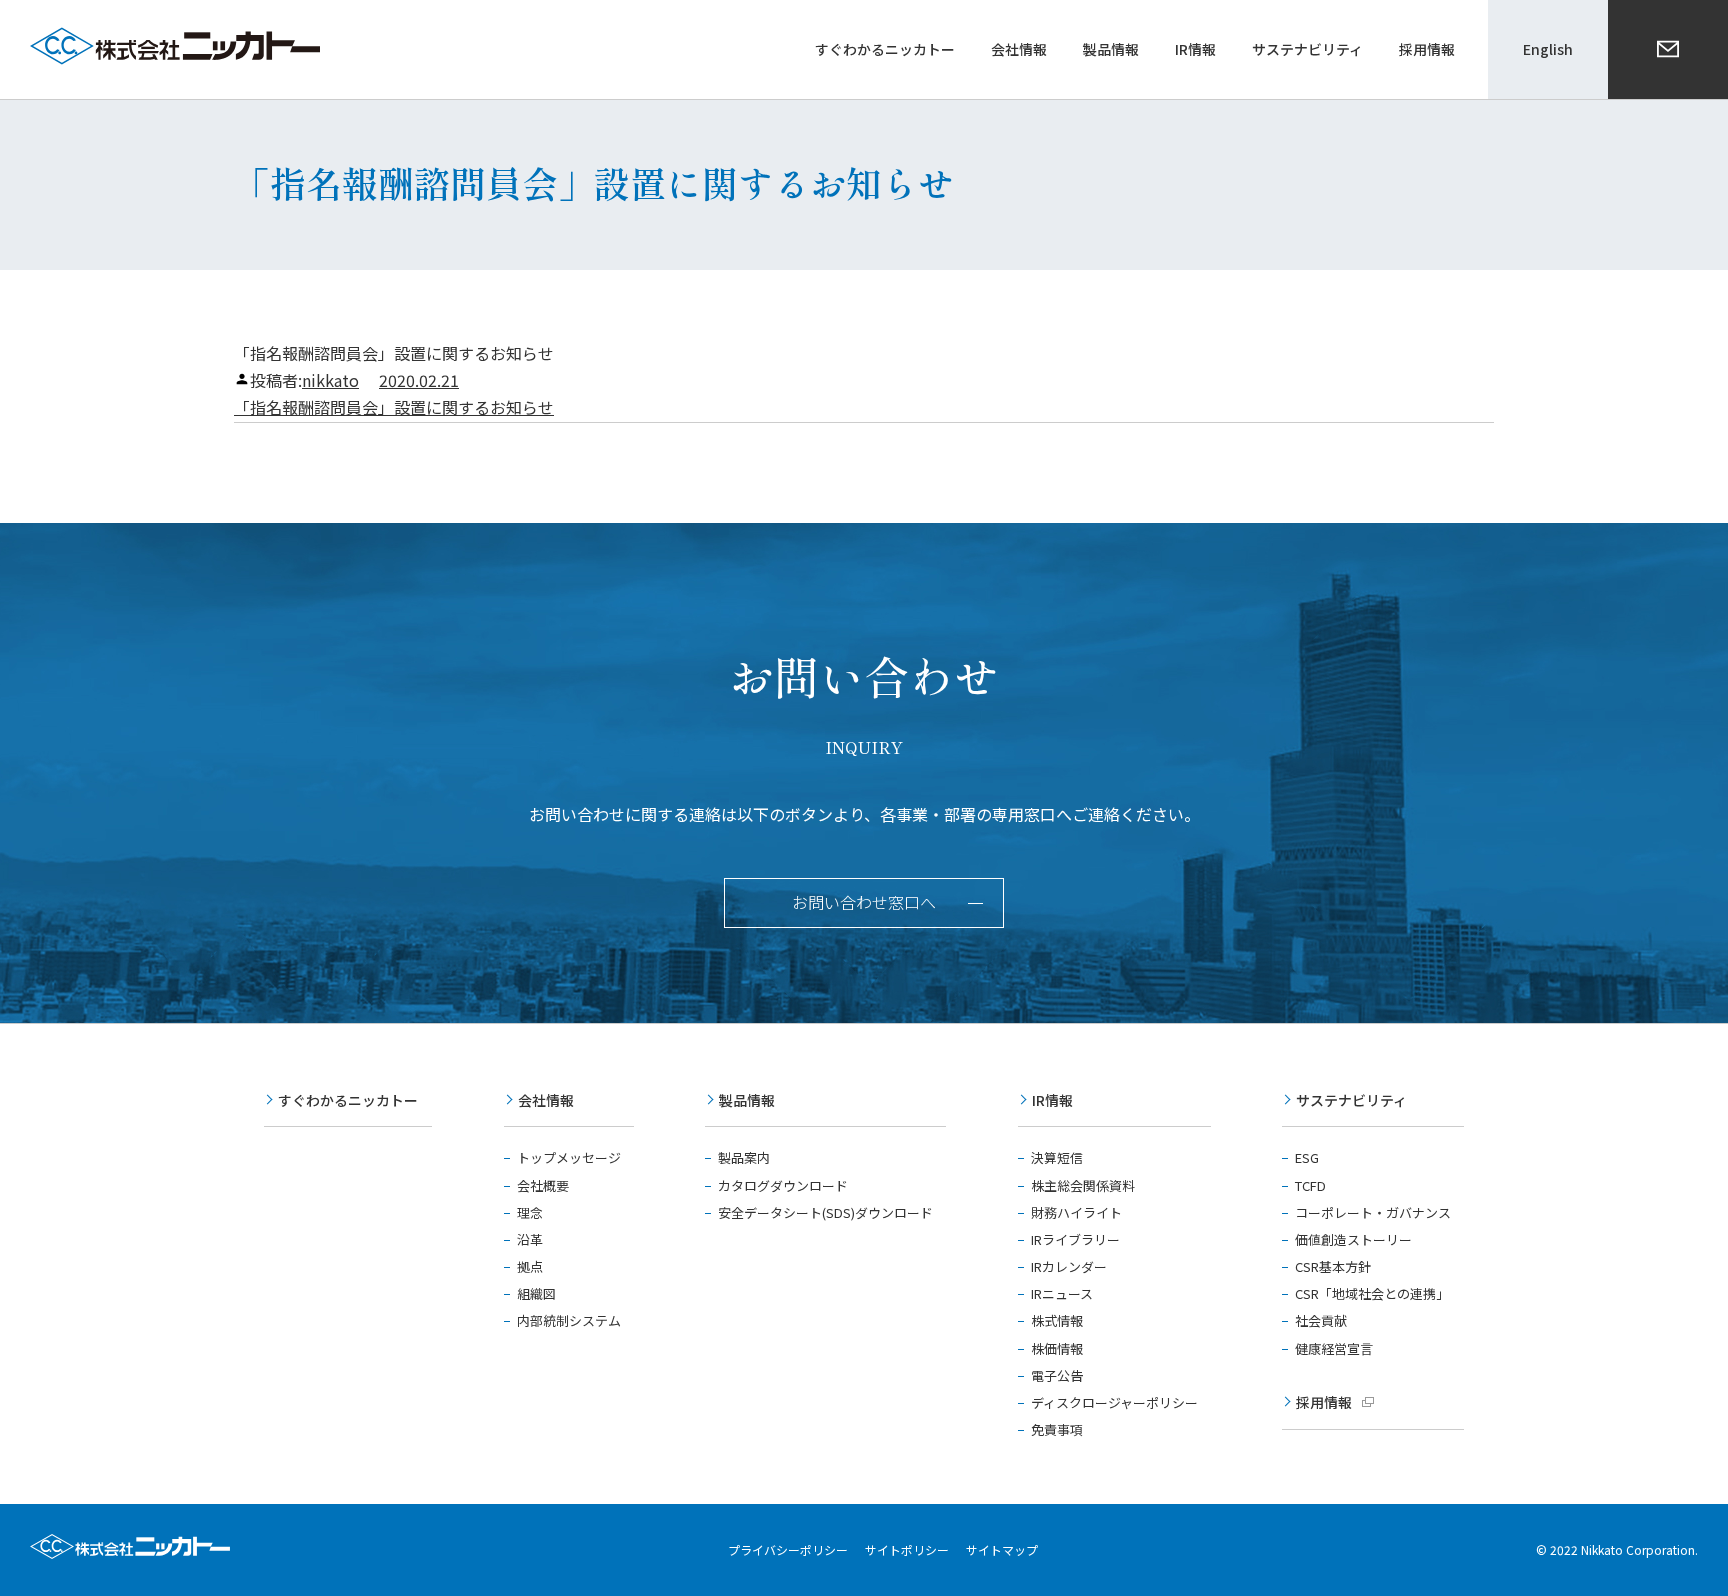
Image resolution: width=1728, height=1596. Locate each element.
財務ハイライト (1076, 1212)
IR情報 (1052, 1100)
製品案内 (744, 1157)
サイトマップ (1002, 1549)
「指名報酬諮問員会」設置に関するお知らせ (394, 407)
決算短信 (1057, 1157)
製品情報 (747, 1100)
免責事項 (1057, 1429)
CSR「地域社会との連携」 (1372, 1293)
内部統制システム (569, 1320)
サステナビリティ (1351, 1100)
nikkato (330, 380)
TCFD (1310, 1185)
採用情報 (1324, 1402)
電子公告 (1057, 1375)
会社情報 (546, 1100)
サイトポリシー (907, 1549)
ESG (1307, 1157)
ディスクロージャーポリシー (1114, 1402)
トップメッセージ (569, 1157)
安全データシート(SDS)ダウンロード (825, 1212)
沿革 (530, 1239)
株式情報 (1057, 1320)
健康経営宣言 (1334, 1348)
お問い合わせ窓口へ (864, 902)
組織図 (536, 1293)
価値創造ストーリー (1353, 1239)
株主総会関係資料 (1083, 1185)
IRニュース (1062, 1293)
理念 (530, 1212)
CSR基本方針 (1333, 1266)
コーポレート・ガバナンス (1373, 1212)
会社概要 (543, 1185)
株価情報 (1057, 1348)
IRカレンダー (1069, 1266)
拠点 (530, 1266)
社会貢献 (1321, 1320)
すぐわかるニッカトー (348, 1100)
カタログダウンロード (783, 1185)
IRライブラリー (1075, 1239)
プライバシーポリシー (788, 1549)
